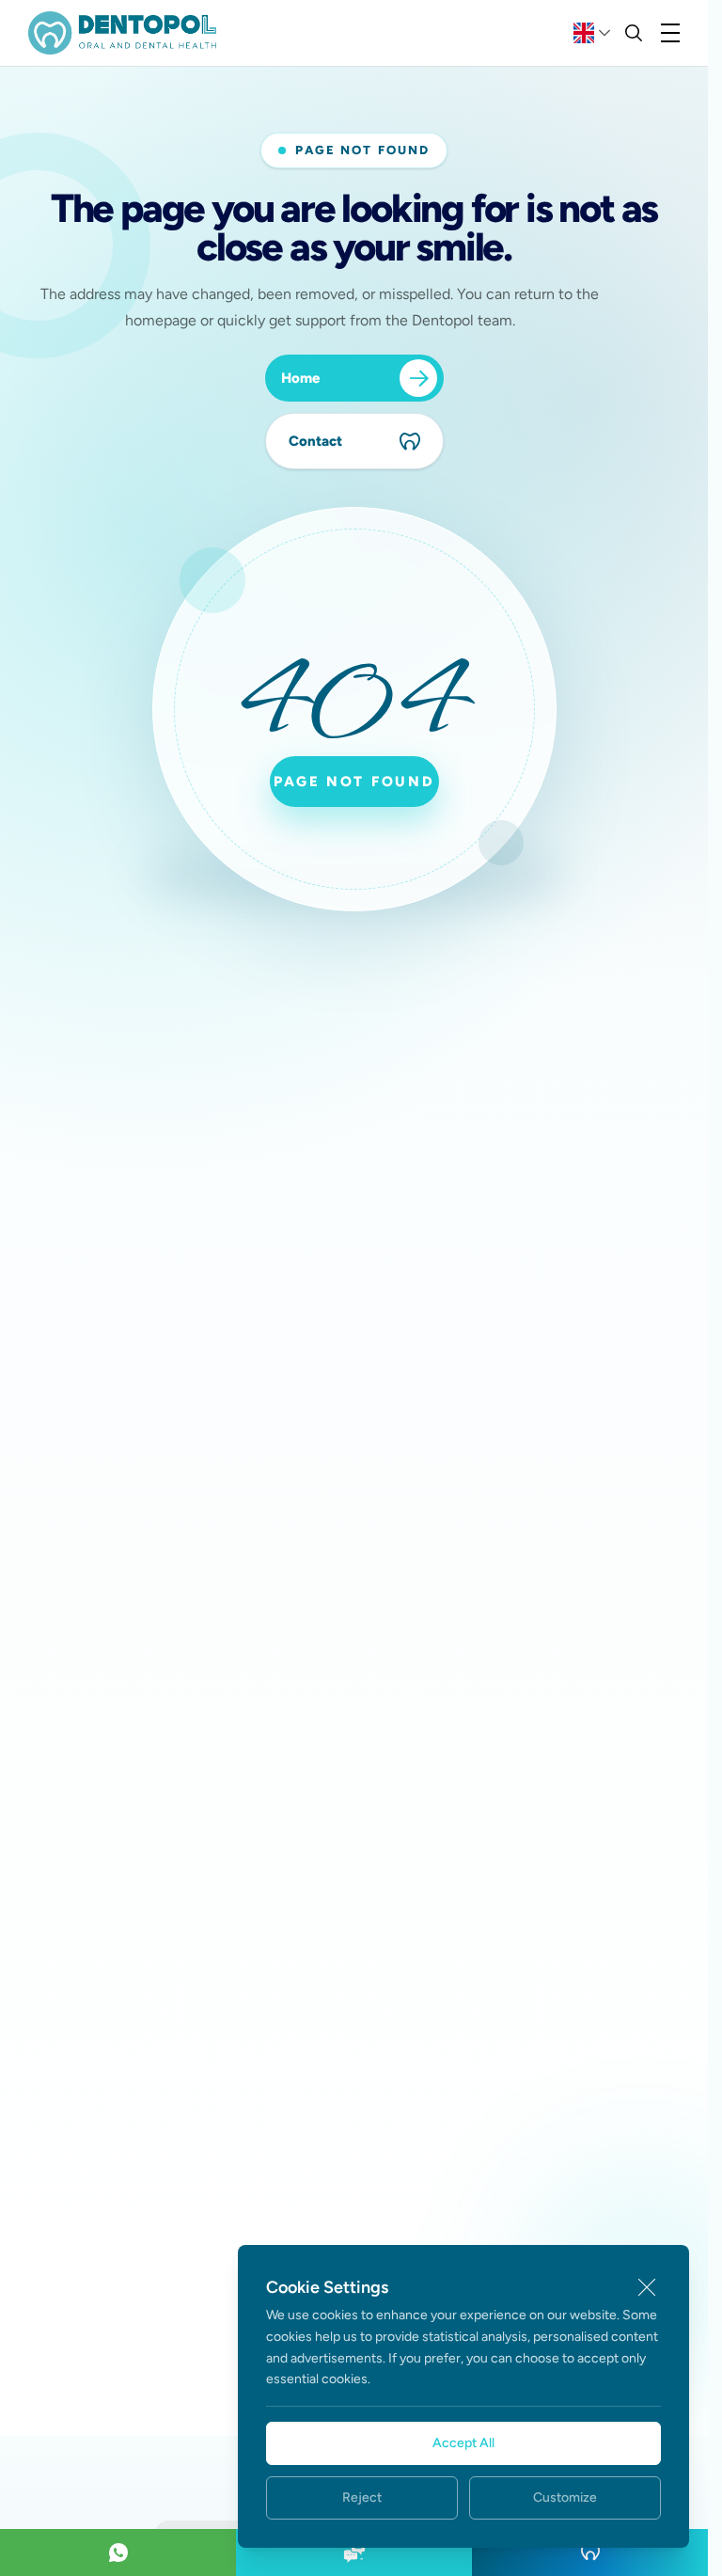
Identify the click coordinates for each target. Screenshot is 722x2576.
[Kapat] (647, 2287)
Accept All (463, 2443)
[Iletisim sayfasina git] (354, 2552)
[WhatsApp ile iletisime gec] (118, 2552)
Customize (565, 2497)
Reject (362, 2497)
